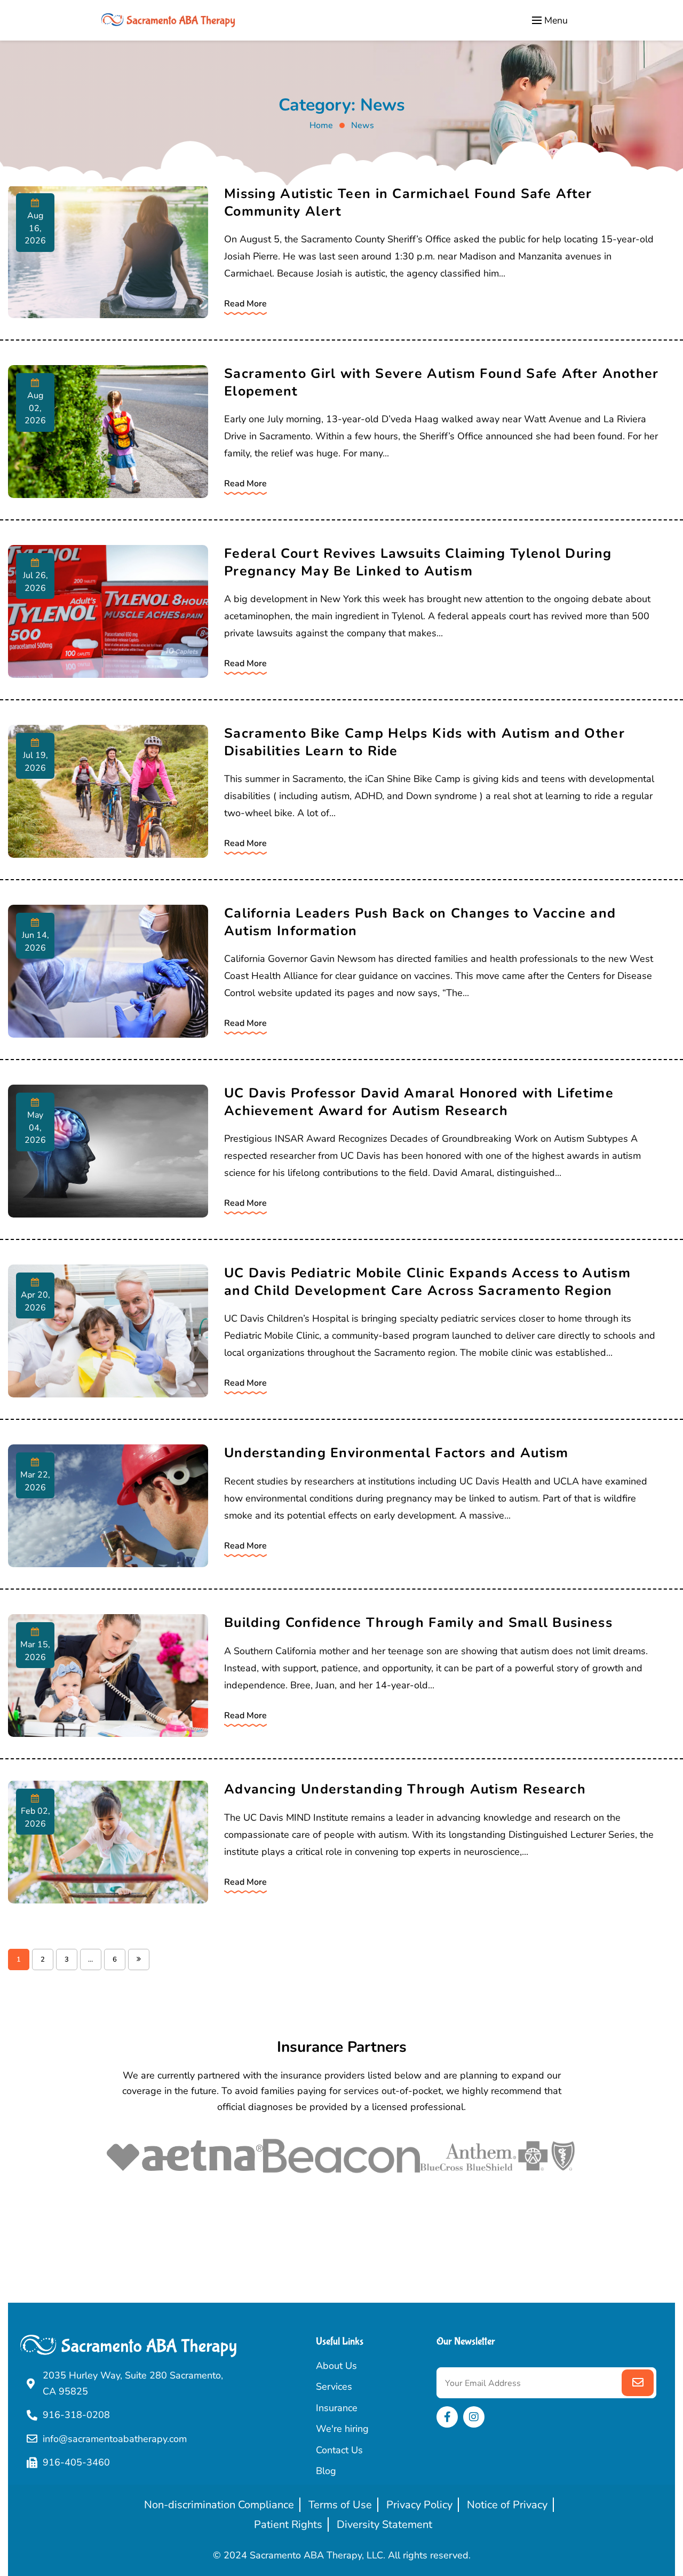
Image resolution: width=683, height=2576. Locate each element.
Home (321, 125)
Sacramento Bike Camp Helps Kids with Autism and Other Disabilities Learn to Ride (424, 742)
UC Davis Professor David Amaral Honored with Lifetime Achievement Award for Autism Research (419, 1102)
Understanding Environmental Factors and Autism (396, 1453)
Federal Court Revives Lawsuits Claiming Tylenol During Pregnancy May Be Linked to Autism (418, 562)
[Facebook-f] (447, 2417)
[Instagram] (474, 2417)
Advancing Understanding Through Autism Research (405, 1789)
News (363, 125)
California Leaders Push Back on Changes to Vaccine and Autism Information (420, 922)
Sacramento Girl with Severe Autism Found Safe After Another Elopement (442, 382)
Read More (245, 304)
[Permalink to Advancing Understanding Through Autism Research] (108, 1842)
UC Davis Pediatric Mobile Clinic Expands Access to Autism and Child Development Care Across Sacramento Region (427, 1282)
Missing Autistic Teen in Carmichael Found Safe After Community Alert (408, 203)
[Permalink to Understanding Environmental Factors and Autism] (108, 1506)
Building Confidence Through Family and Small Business (418, 1623)
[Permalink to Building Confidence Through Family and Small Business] (108, 1676)
